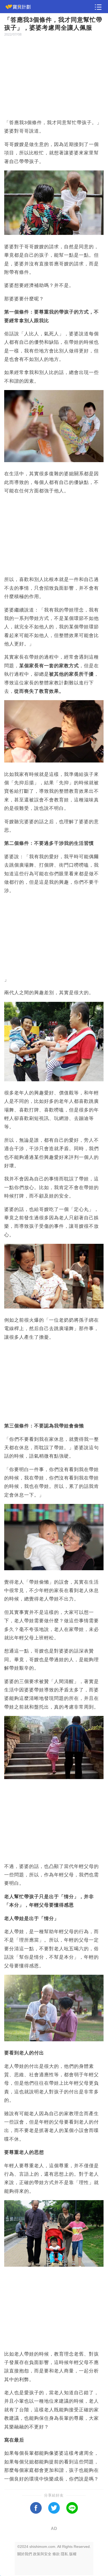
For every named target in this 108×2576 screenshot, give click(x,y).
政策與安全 (42, 2554)
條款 (56, 2554)
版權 (73, 2554)
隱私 (64, 2554)
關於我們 (25, 2554)
